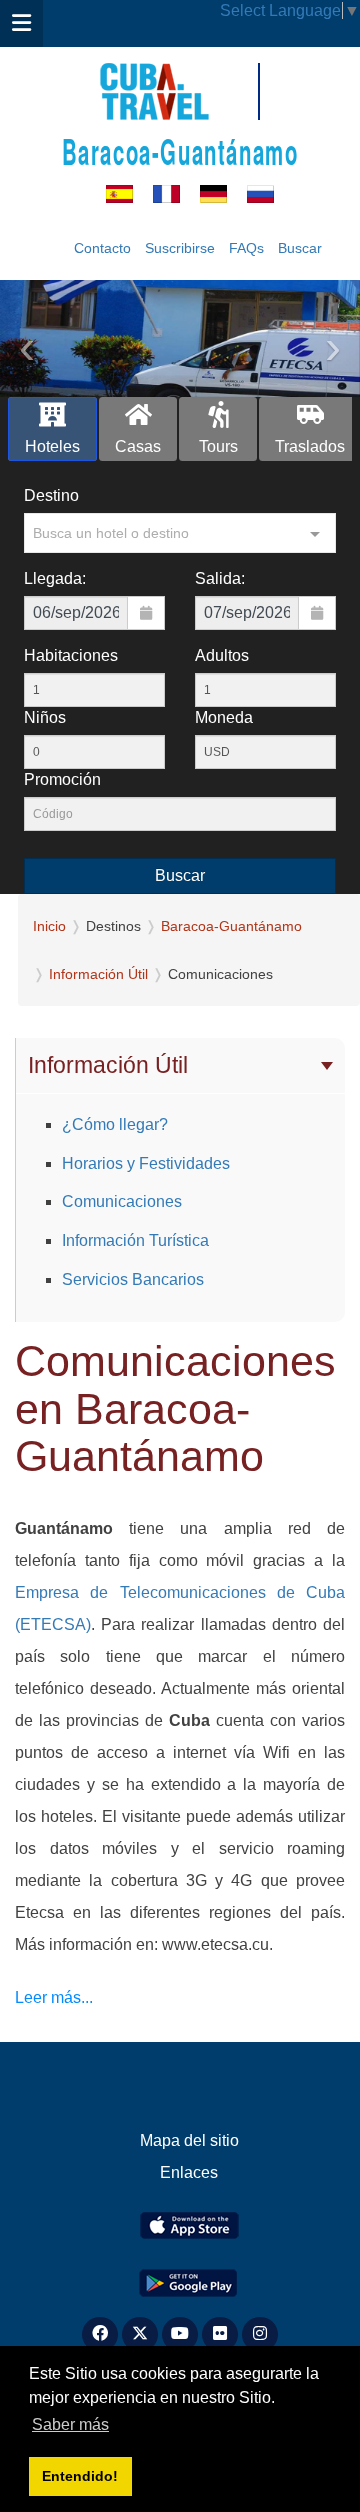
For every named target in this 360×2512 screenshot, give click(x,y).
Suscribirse (180, 248)
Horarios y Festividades (146, 1163)
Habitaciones (71, 655)
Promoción (62, 779)
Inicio (49, 926)
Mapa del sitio (189, 2140)
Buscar (300, 248)
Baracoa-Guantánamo (180, 150)
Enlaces (189, 2172)
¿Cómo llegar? (115, 1124)
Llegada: (55, 578)
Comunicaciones (122, 1201)
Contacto (102, 248)
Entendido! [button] (80, 2476)
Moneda (224, 717)
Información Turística (135, 1240)
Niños (45, 717)
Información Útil (98, 974)
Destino (51, 495)
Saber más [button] (70, 2424)
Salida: (220, 578)
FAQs (246, 248)
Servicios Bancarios (133, 1279)
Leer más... (54, 1997)
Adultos (222, 655)
